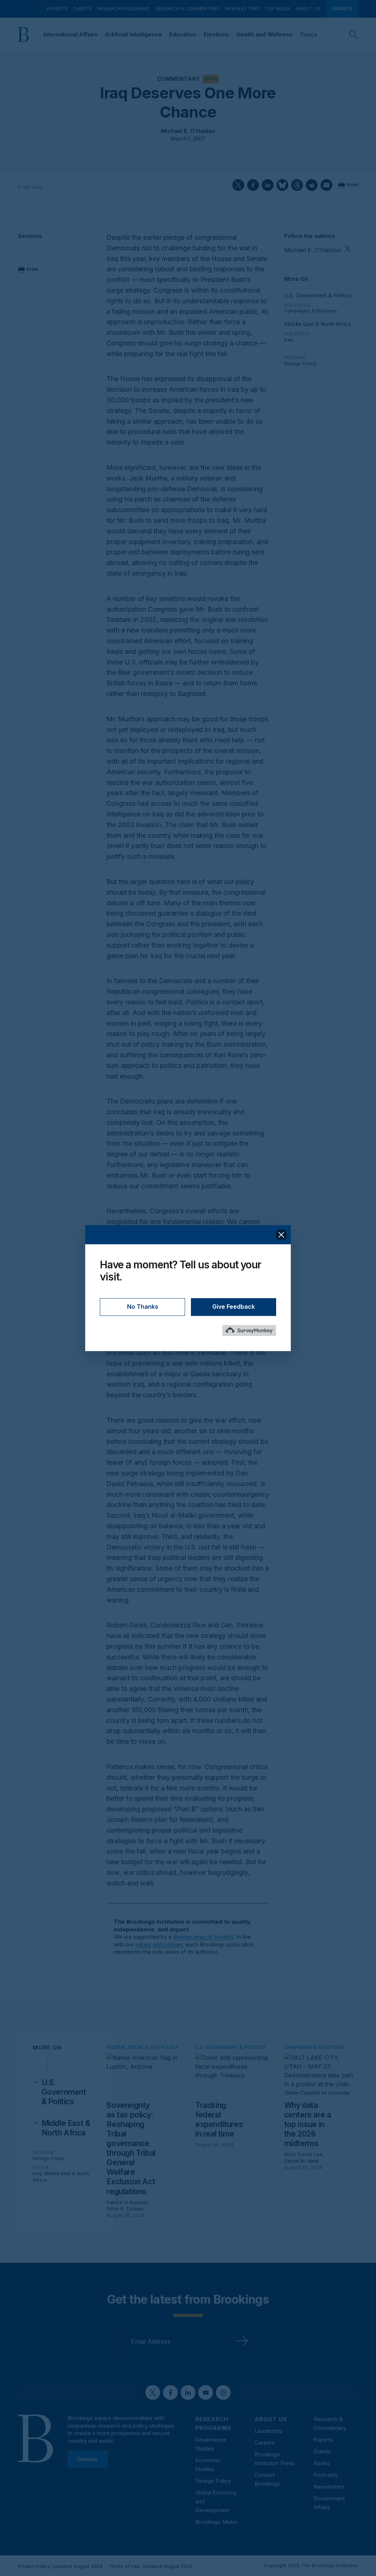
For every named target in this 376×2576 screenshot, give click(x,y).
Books (322, 2463)
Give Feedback (234, 1307)
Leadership (269, 2431)
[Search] (354, 35)
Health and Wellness (265, 34)
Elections (216, 34)
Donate (342, 8)
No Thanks (143, 1307)
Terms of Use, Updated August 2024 (151, 2566)
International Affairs (70, 34)
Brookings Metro (216, 2522)
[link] (67, 2092)
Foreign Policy (300, 363)
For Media (278, 8)
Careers (265, 2443)
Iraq (289, 340)
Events (82, 8)
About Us (308, 8)
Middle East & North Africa (318, 324)
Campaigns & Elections (311, 311)
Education (183, 34)
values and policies (159, 1944)
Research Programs (123, 8)
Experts (57, 8)
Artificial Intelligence (133, 34)
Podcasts (326, 2475)
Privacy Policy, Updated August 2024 (60, 2566)
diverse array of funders (203, 1937)
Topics (309, 34)
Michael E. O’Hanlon (188, 131)
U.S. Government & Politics (318, 295)
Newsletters (242, 8)
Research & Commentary (187, 8)
